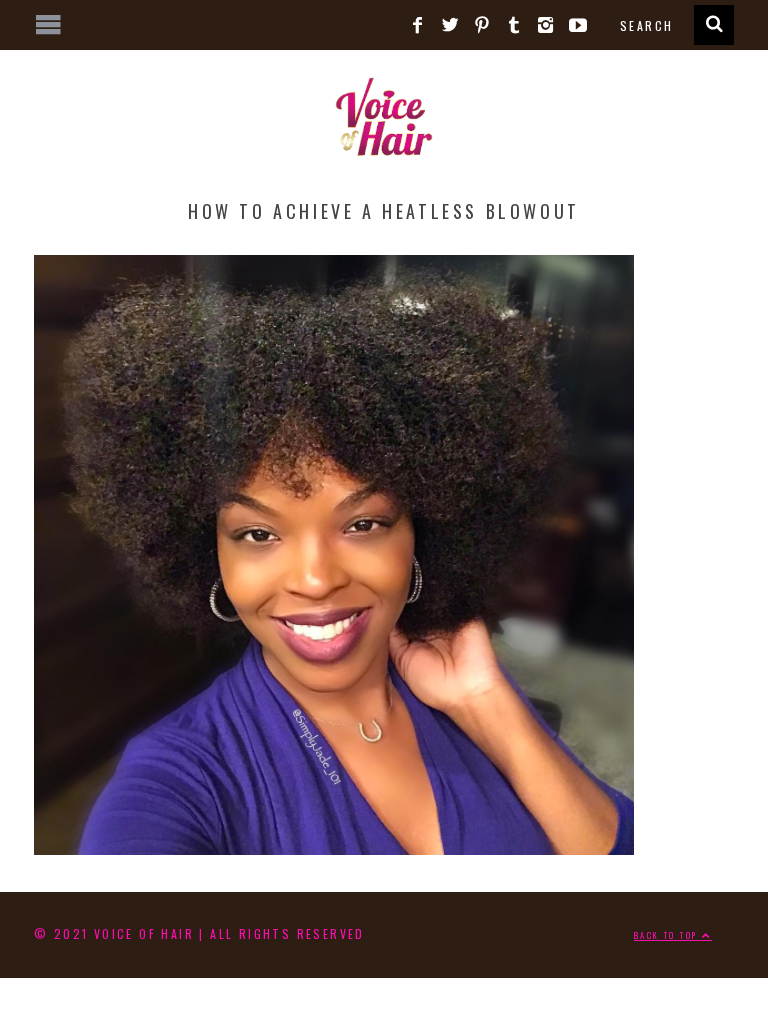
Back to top (668, 935)
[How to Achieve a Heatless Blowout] (335, 847)
